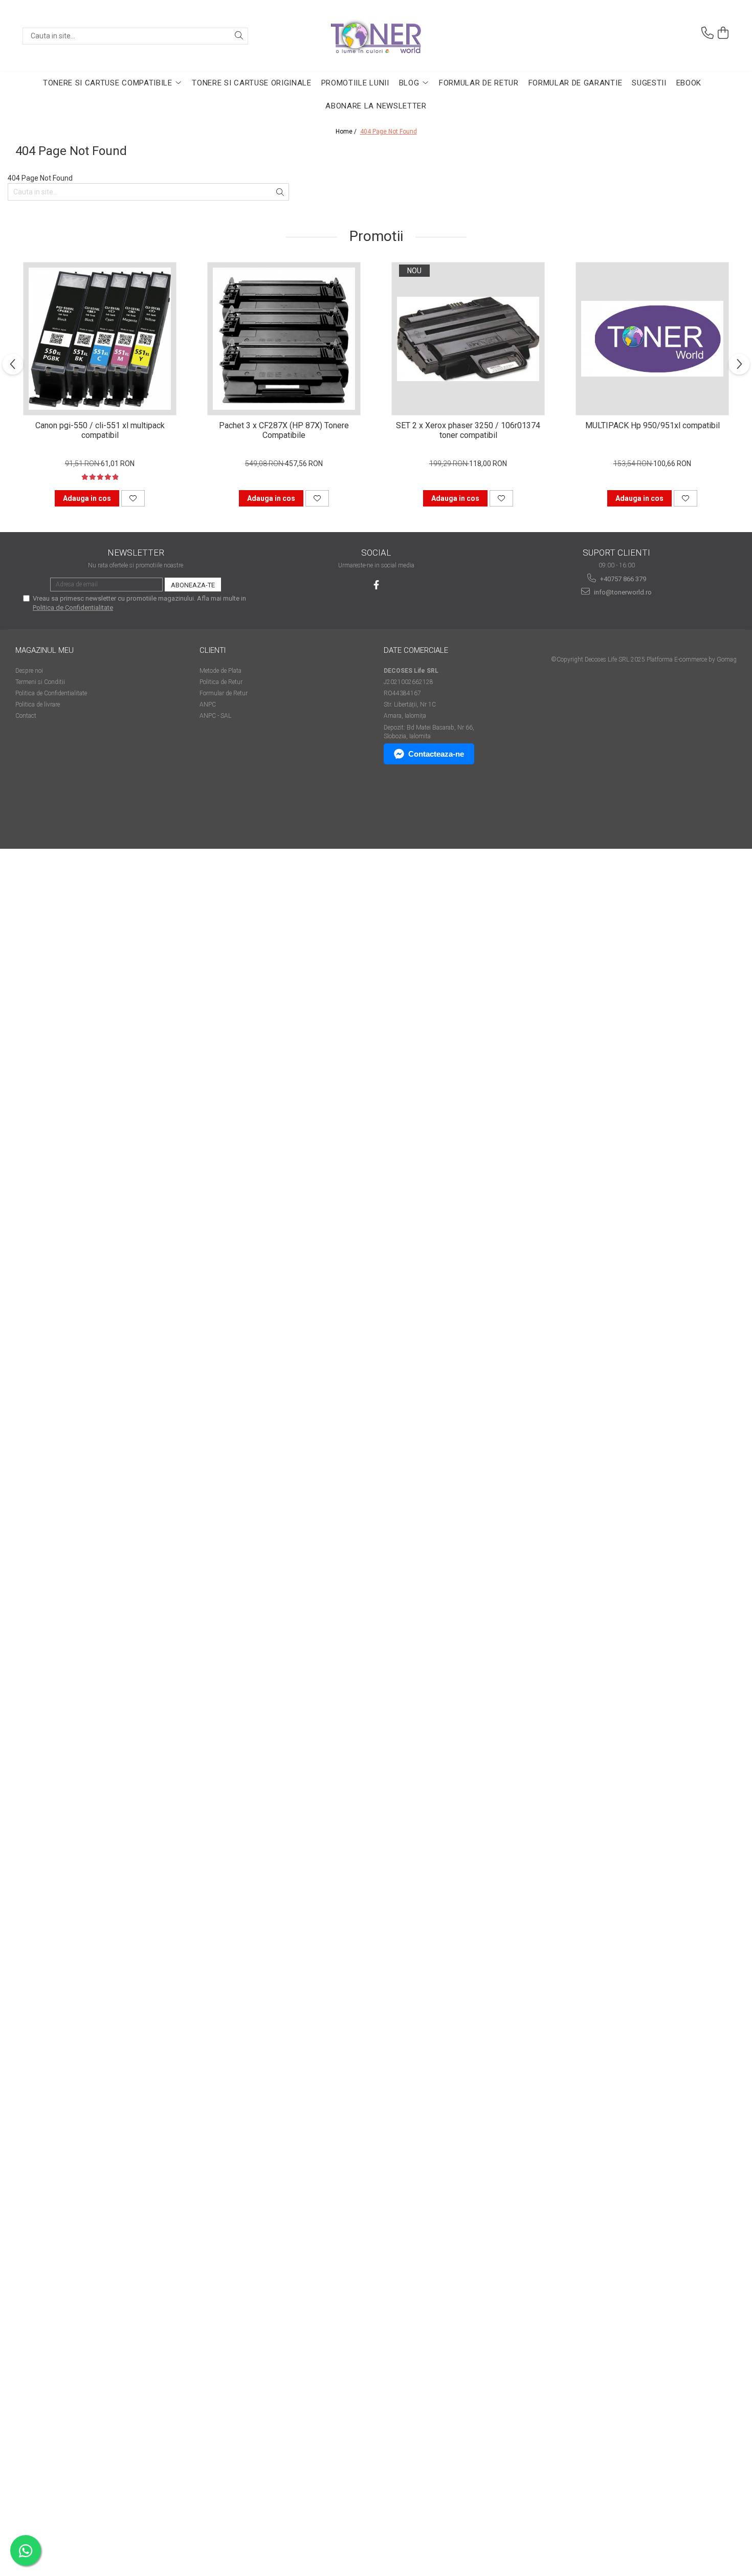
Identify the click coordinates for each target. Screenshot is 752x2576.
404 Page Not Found (389, 131)
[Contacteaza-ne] (707, 33)
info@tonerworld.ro (622, 592)
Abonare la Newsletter (376, 106)
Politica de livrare (38, 704)
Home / (347, 131)
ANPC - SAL (215, 716)
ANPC (208, 704)
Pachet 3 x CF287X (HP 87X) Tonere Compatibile (284, 430)
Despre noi (29, 671)
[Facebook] (376, 585)
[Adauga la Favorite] (133, 498)
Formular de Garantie (576, 83)
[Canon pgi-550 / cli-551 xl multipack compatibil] (100, 339)
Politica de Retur (221, 682)
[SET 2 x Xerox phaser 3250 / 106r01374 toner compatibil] (468, 339)
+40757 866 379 (622, 579)
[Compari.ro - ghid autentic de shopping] (51, 809)
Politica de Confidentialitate (73, 608)
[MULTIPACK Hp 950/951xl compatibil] (652, 339)
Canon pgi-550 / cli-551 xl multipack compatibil (100, 430)
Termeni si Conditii (40, 682)
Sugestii (649, 83)
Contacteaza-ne (436, 754)
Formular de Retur (479, 83)
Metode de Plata (220, 671)
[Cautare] (239, 36)
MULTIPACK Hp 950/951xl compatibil (653, 425)
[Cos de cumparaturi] (723, 33)
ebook (689, 83)
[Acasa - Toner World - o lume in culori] (376, 36)
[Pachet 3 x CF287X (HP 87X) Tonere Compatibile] (284, 339)
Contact (26, 716)
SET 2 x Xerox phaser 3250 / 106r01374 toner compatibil (468, 430)
